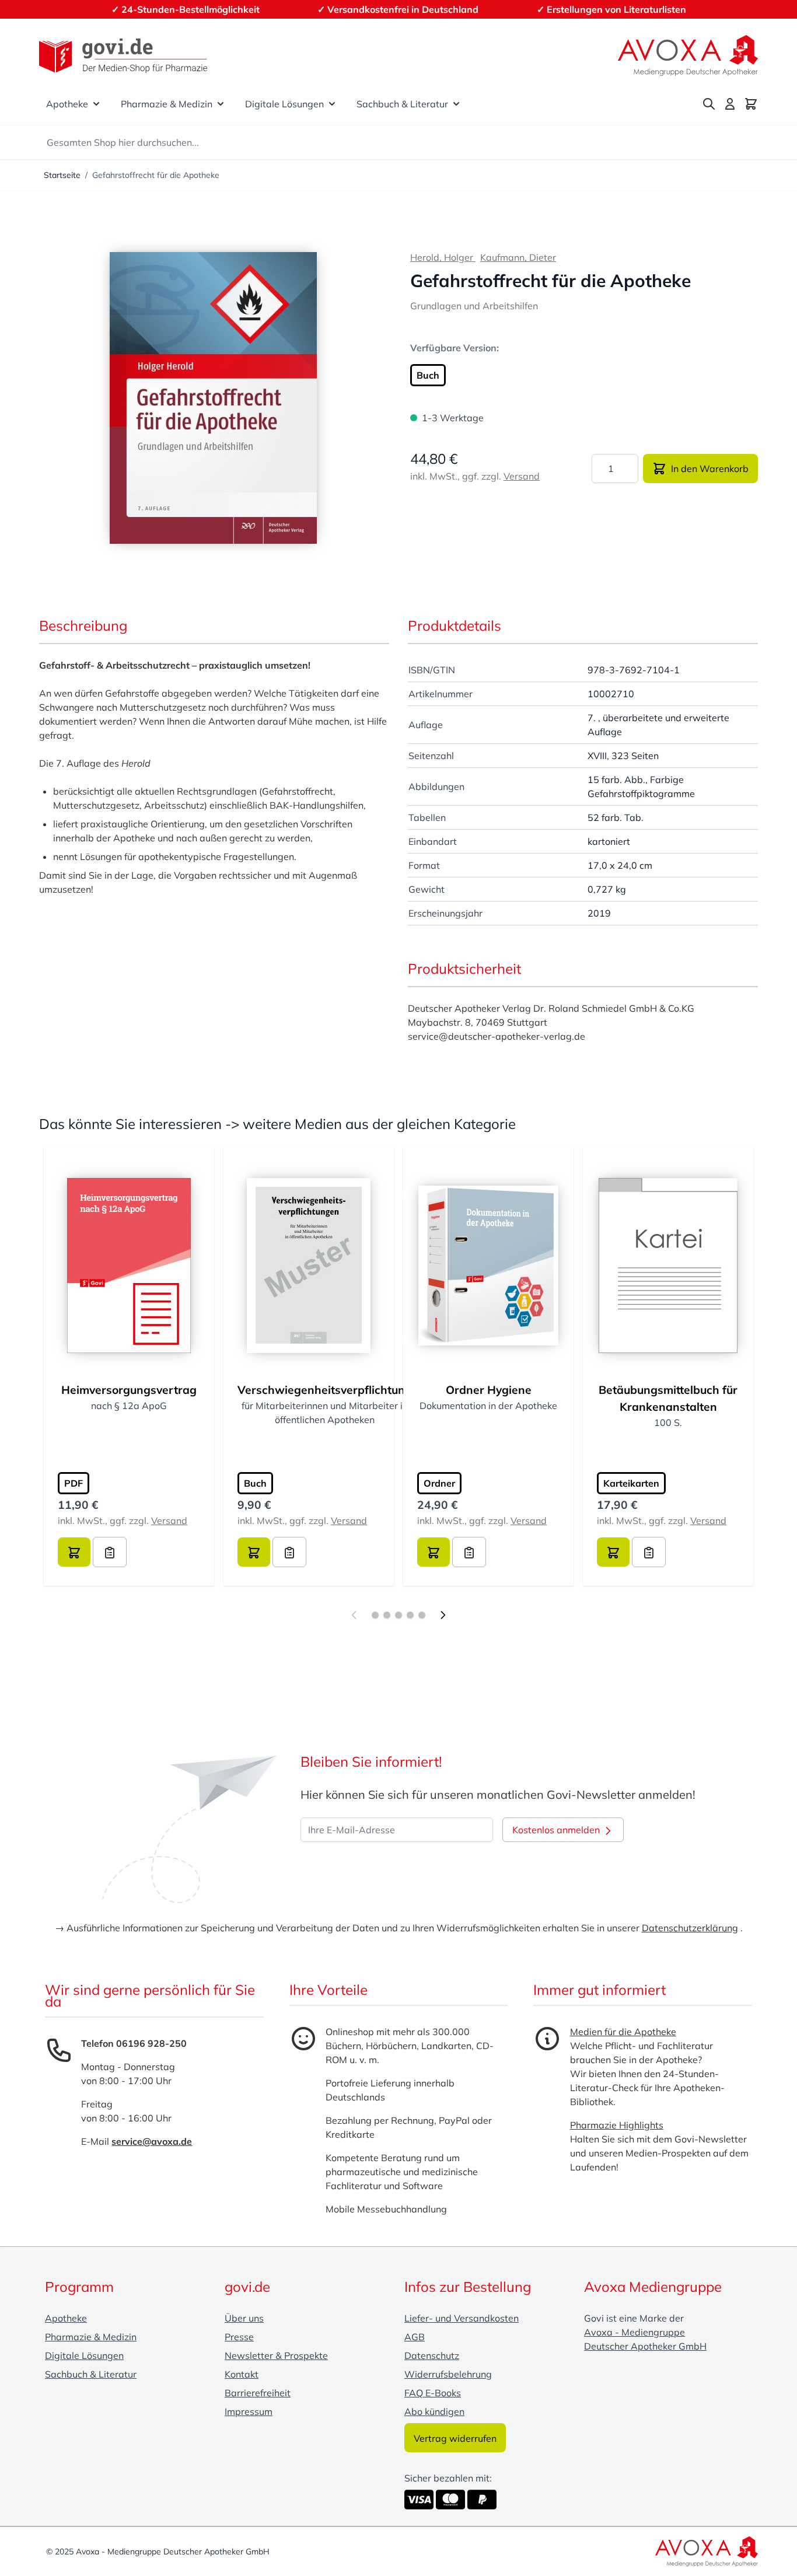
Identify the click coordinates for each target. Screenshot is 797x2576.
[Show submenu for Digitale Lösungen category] (332, 104)
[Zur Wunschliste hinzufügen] (110, 1552)
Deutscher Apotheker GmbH (645, 2346)
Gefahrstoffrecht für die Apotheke (156, 175)
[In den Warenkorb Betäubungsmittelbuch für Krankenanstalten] (613, 1552)
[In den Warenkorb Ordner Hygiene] (434, 1552)
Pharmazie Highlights (617, 2125)
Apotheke (67, 104)
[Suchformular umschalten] (709, 104)
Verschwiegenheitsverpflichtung (325, 1390)
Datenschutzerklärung (690, 1928)
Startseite (62, 175)
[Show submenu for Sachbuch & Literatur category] (456, 104)
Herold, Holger (443, 257)
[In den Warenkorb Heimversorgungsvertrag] (74, 1552)
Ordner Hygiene (489, 1390)
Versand (522, 476)
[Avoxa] (688, 55)
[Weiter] (443, 1615)
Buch (428, 375)
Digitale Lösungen (284, 104)
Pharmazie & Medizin (167, 104)
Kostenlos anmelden (557, 1830)
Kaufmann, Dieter (518, 257)
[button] (213, 398)
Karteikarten (631, 1483)
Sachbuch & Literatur (402, 104)
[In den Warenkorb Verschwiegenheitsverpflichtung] (254, 1552)
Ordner (439, 1483)
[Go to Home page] (123, 56)
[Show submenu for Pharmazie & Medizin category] (221, 104)
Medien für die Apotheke (623, 2032)
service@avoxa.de (152, 2141)
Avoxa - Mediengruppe (635, 2332)
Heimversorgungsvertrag (129, 1390)
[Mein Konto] (730, 104)
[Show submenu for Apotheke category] (96, 104)
